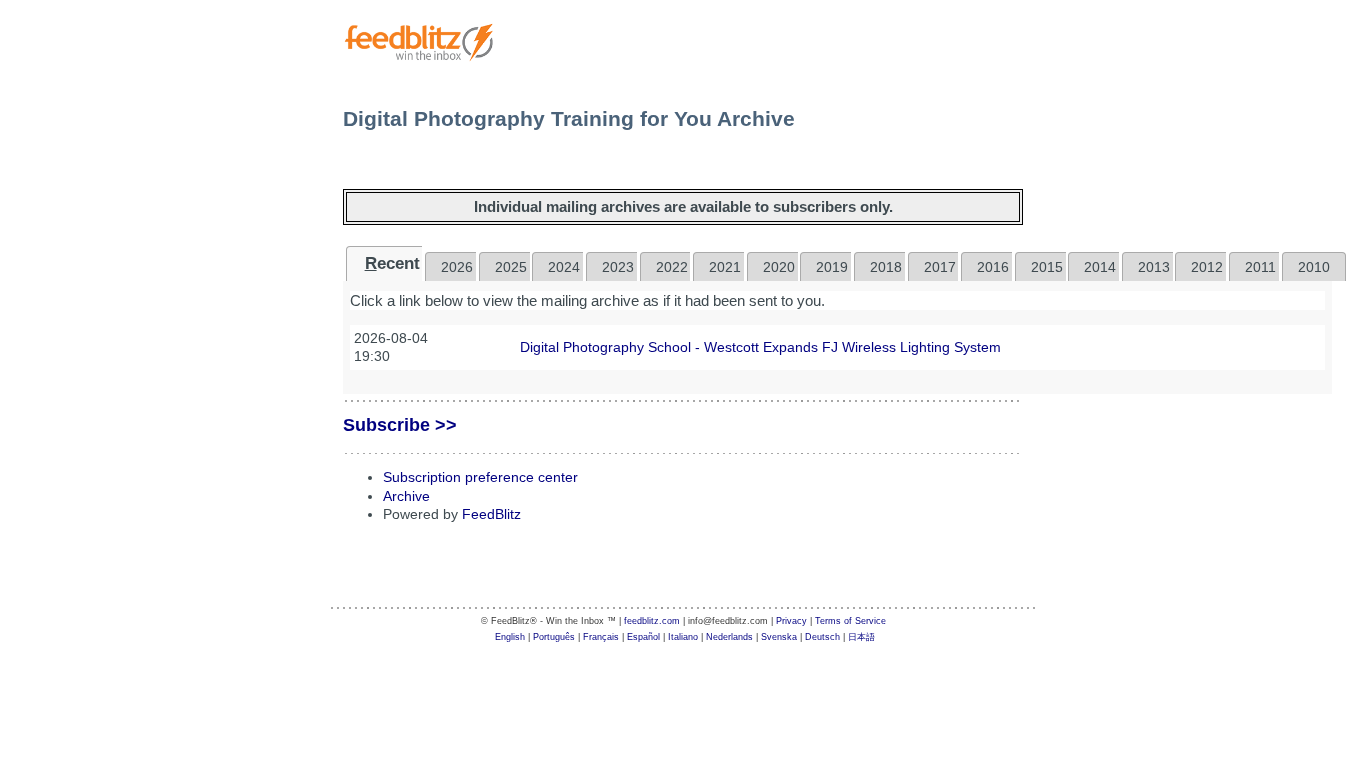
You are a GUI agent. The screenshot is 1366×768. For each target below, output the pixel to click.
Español (643, 637)
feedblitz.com (652, 621)
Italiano (683, 637)
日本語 (861, 637)
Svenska (779, 637)
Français (601, 637)
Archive (406, 496)
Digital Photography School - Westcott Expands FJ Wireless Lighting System (760, 347)
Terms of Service (850, 621)
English (510, 637)
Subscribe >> (400, 425)
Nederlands (729, 637)
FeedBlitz (491, 514)
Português (554, 637)
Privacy (791, 621)
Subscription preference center (480, 477)
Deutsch (822, 637)
